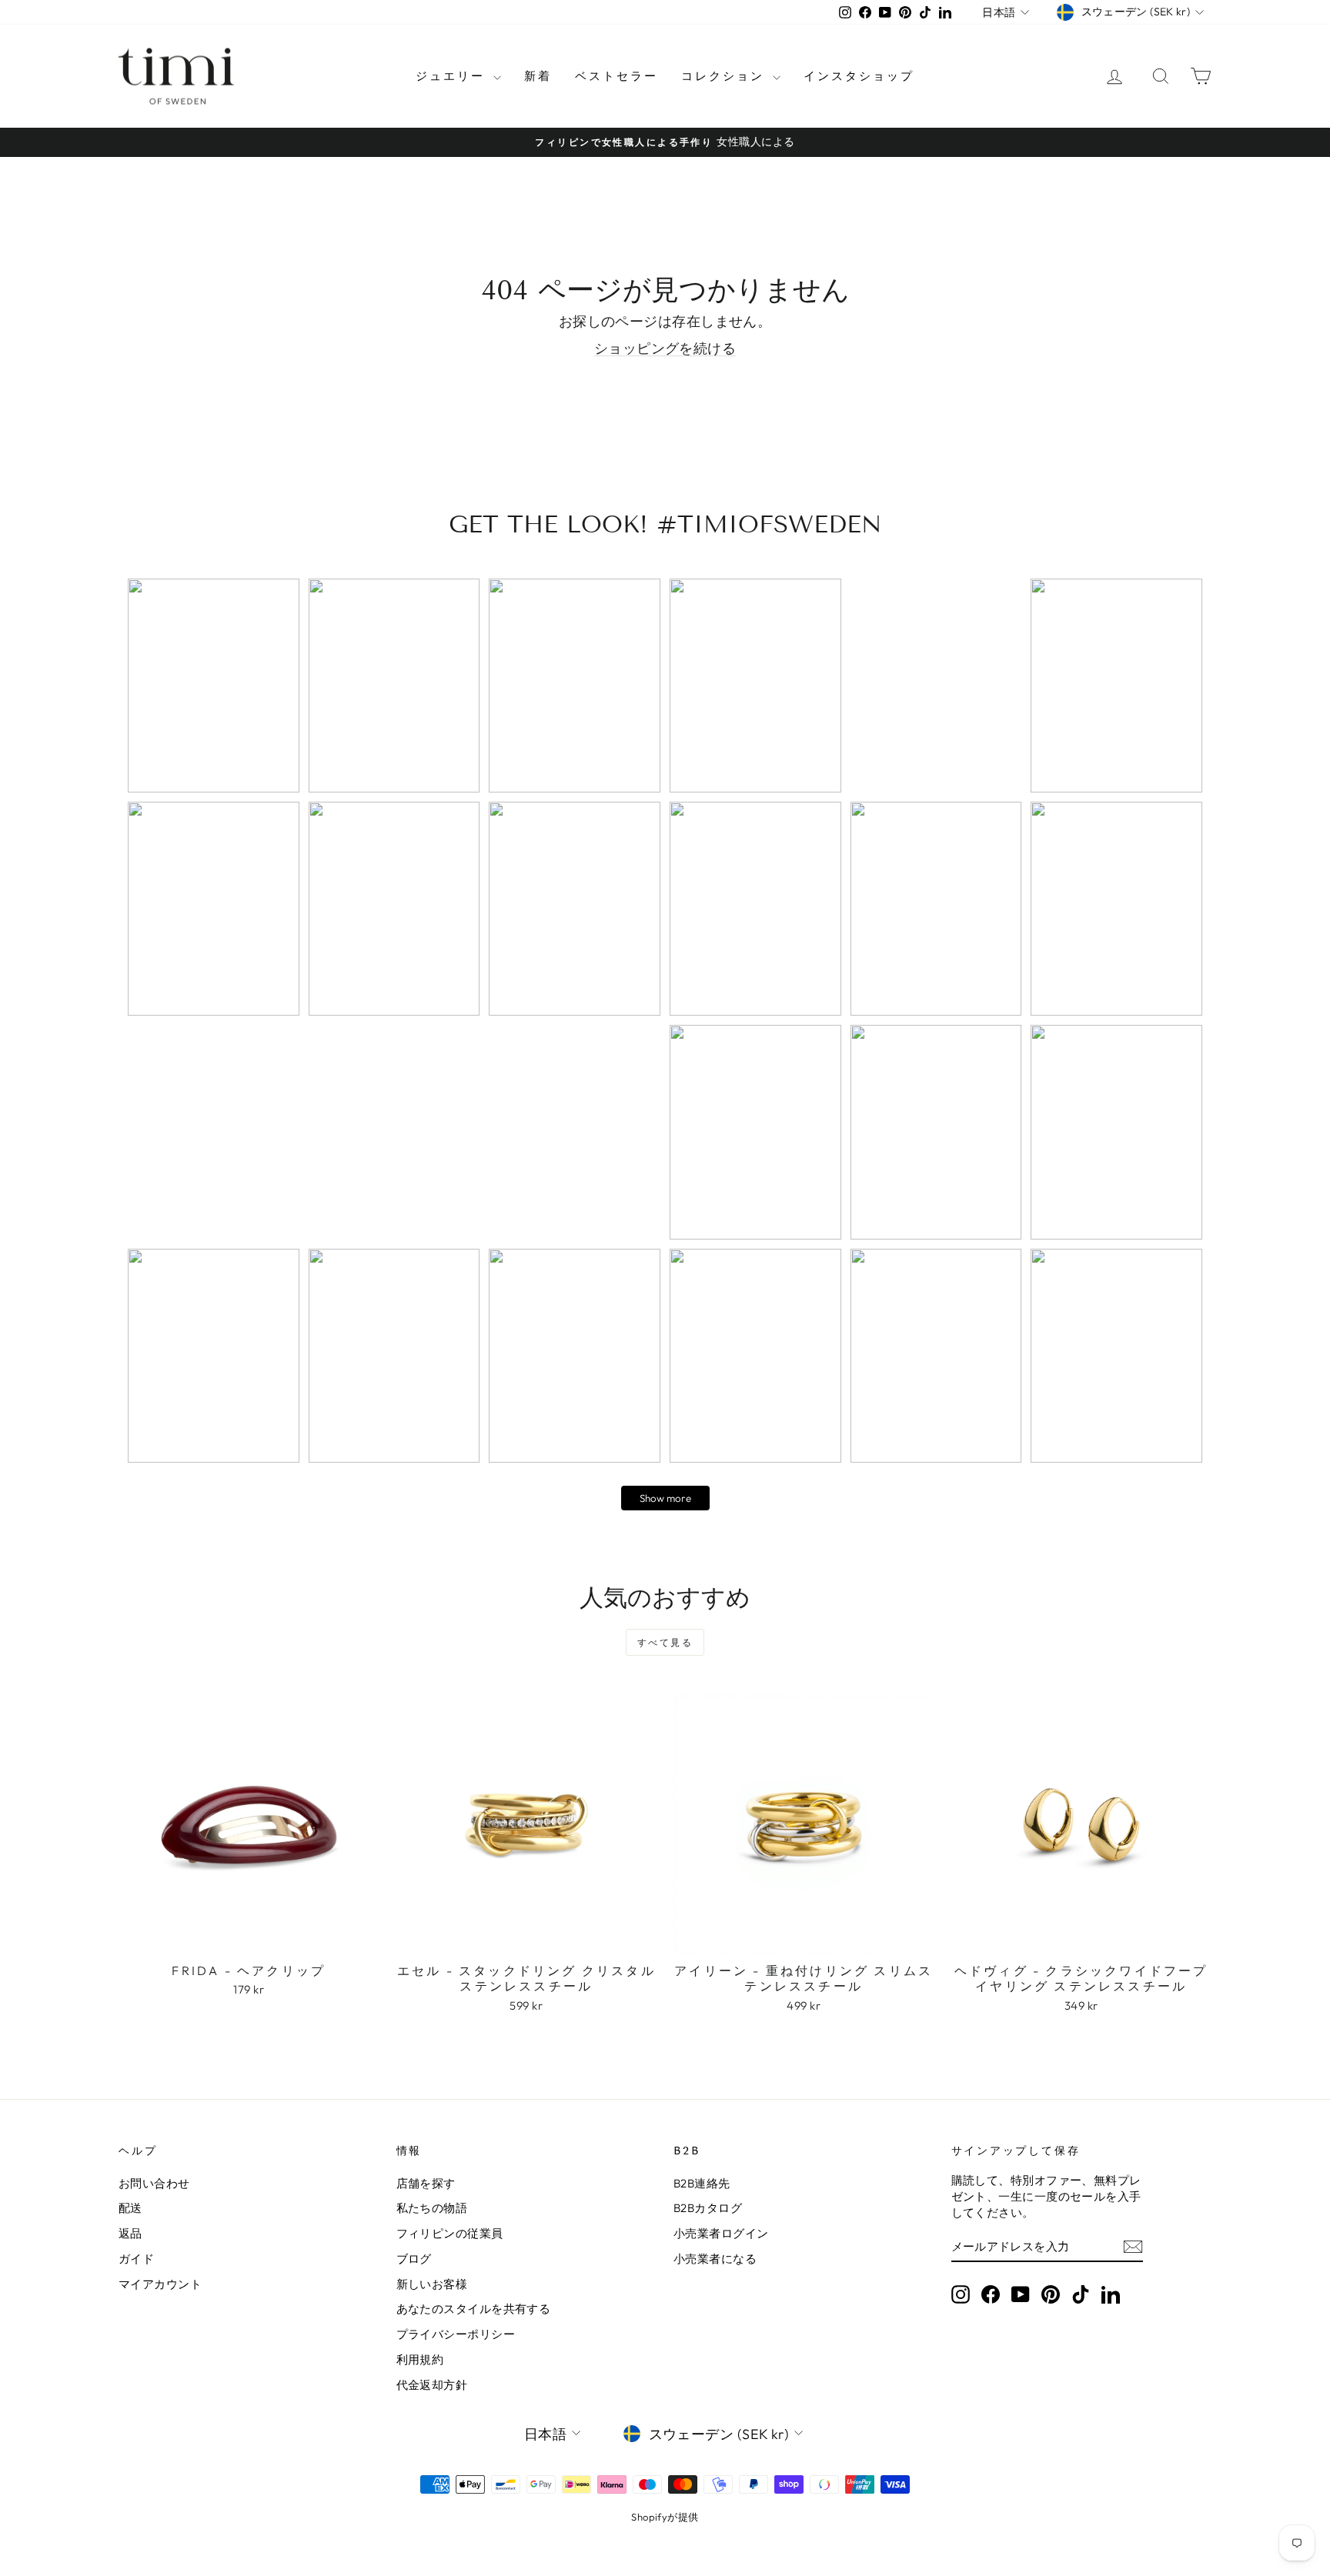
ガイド (136, 2259)
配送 (130, 2208)
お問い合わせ (154, 2183)
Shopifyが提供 (665, 2517)
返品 (130, 2233)
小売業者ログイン (721, 2233)
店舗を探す (426, 2183)
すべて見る (665, 1642)
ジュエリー (453, 76)
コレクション (725, 76)
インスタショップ (859, 76)
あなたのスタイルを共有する (474, 2309)
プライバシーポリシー (456, 2334)
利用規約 (420, 2359)
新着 (538, 76)
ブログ (414, 2259)
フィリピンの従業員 (450, 2233)
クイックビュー (249, 1938)
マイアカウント (160, 2284)
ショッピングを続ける (665, 348)
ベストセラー (617, 76)
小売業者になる (715, 2259)
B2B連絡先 (702, 2183)
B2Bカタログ (708, 2208)
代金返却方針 (432, 2385)
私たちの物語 (432, 2208)
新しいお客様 (432, 2284)
